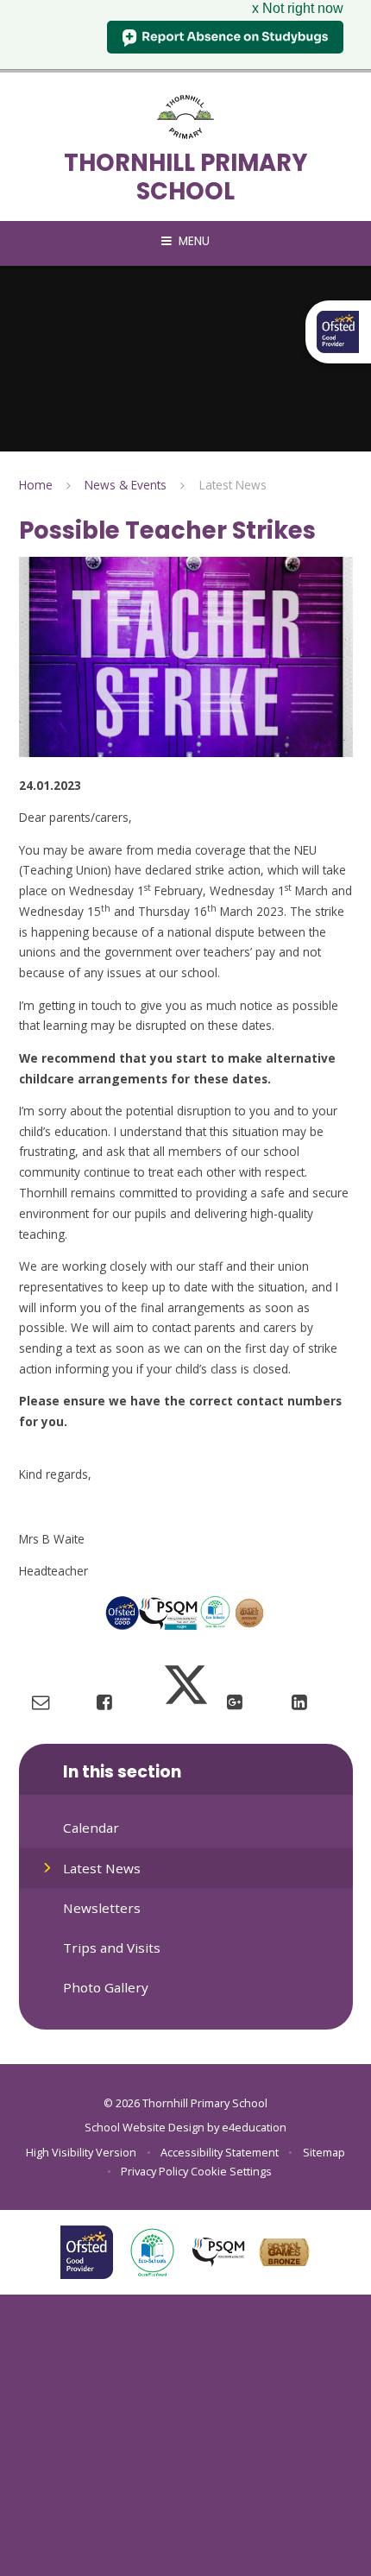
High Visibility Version (81, 2152)
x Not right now (298, 8)
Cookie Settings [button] (231, 2171)
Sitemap (324, 2152)
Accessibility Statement (220, 2152)
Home (36, 485)
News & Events (126, 485)
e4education (254, 2127)
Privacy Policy (154, 2171)
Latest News (233, 485)
